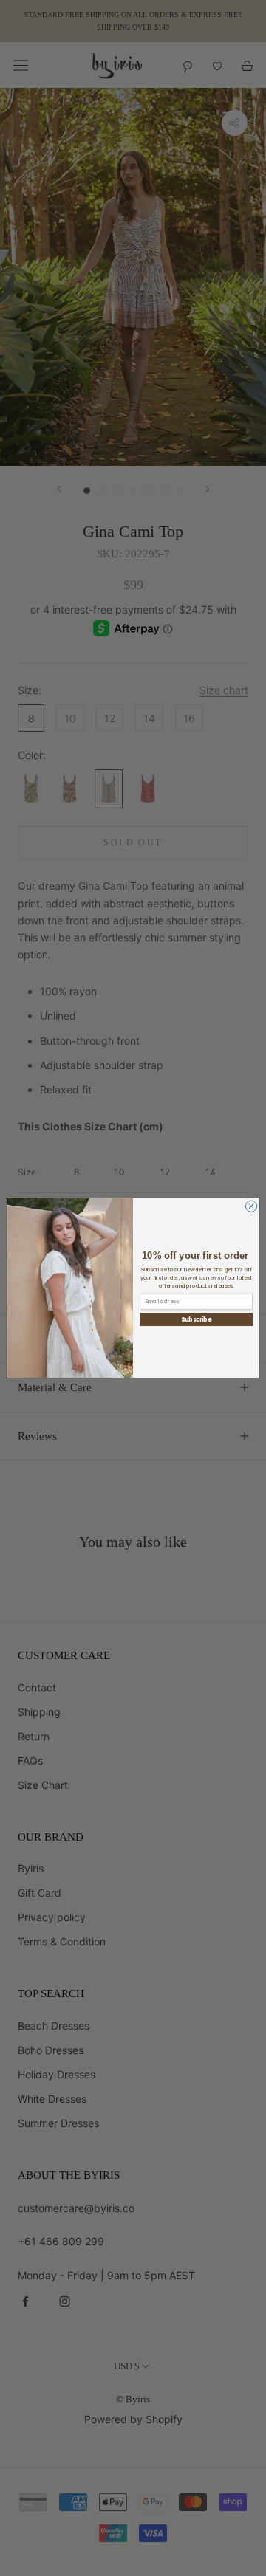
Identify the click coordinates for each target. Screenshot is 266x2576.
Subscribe (197, 1320)
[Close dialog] (251, 1206)
